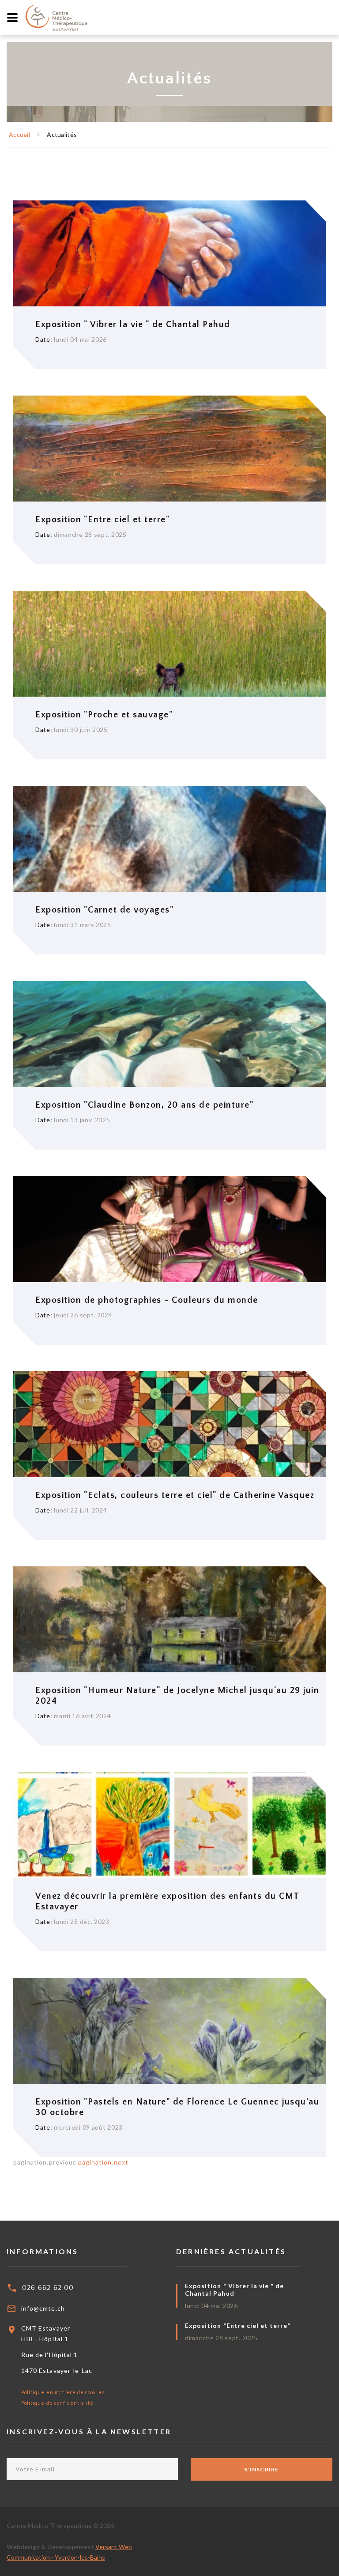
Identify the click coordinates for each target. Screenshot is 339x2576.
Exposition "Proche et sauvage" (104, 715)
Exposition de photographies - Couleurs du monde (147, 1300)
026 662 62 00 (48, 2288)
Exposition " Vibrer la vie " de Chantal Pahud (133, 324)
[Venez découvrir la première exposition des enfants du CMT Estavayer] (172, 1824)
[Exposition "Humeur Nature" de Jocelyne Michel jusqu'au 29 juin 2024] (172, 1619)
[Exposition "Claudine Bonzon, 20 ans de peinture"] (172, 1033)
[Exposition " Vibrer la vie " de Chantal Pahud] (172, 253)
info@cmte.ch (43, 2308)
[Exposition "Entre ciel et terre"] (172, 448)
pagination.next (103, 2162)
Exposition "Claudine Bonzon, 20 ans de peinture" (145, 1105)
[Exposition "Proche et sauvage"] (172, 643)
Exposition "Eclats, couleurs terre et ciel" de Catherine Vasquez (175, 1495)
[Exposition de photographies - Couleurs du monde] (172, 1228)
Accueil (19, 134)
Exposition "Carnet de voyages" (105, 910)
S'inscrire (261, 2469)
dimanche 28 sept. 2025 (221, 2338)
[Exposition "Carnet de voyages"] (172, 838)
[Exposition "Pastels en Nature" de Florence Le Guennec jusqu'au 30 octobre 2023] (172, 2030)
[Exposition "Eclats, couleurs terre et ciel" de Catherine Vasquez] (172, 1424)
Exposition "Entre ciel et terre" (103, 520)
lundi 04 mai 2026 (211, 2306)
